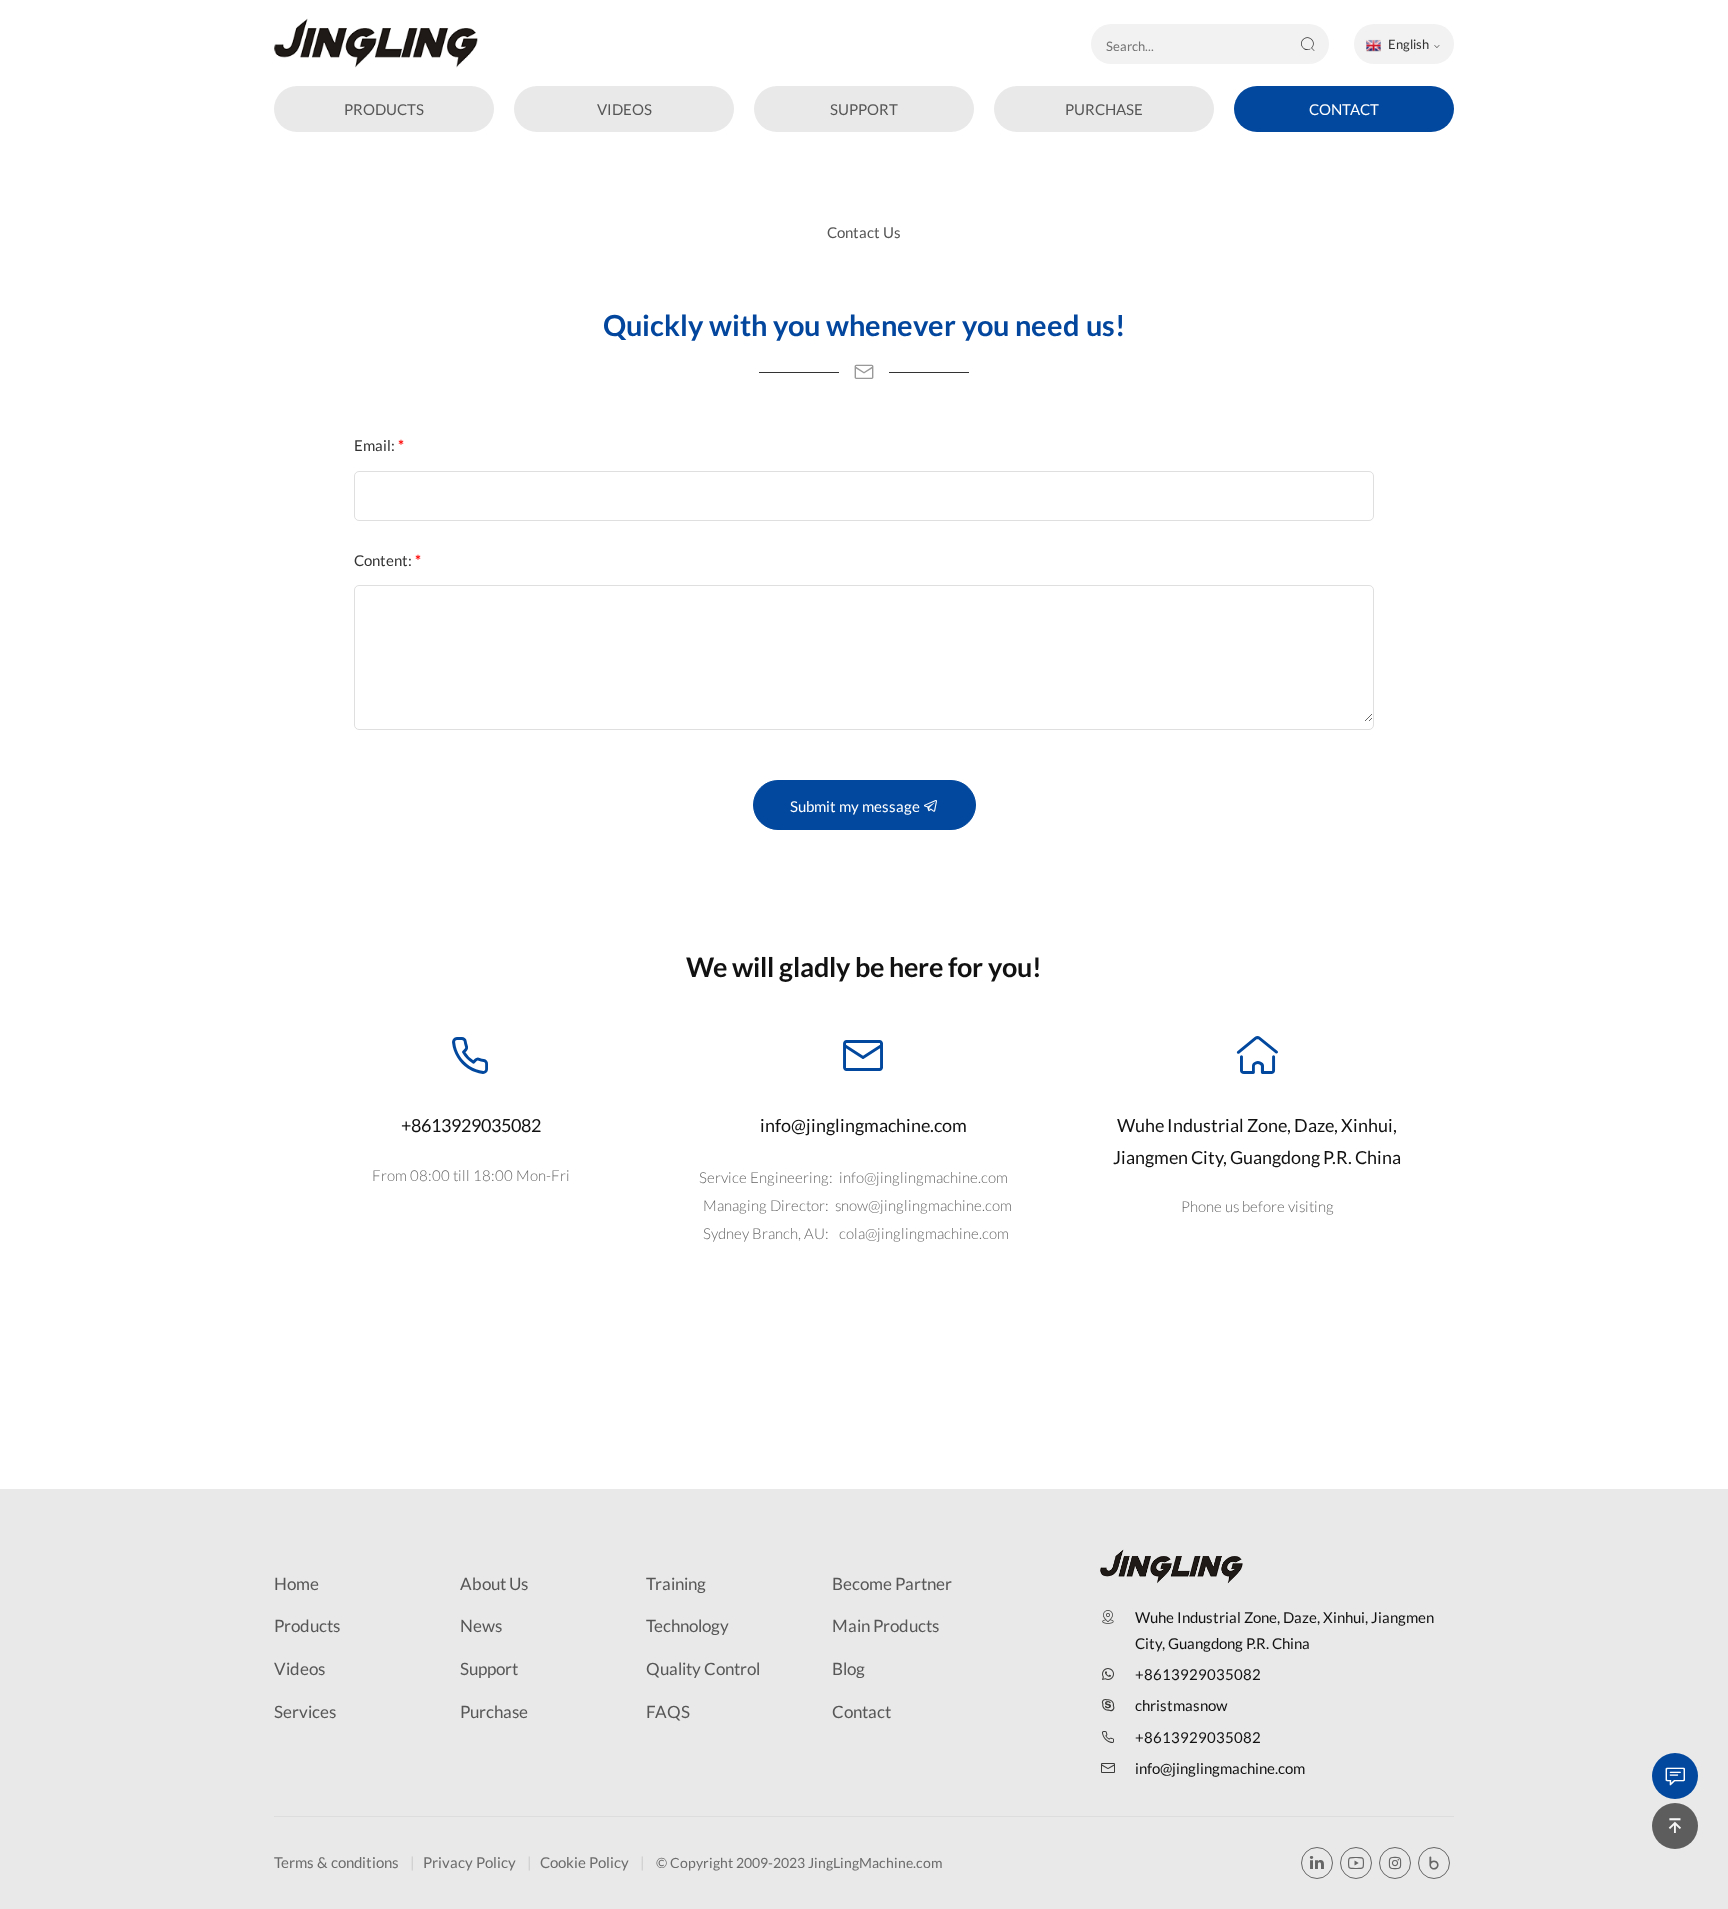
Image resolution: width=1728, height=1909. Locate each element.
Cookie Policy (584, 1862)
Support (489, 1668)
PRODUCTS (384, 109)
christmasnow (1181, 1705)
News (481, 1625)
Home (296, 1583)
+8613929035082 (471, 1125)
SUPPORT (864, 109)
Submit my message (856, 806)
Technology (687, 1625)
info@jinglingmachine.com (863, 1125)
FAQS (668, 1711)
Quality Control (703, 1668)
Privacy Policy (469, 1862)
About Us (494, 1583)
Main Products (885, 1625)
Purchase (494, 1711)
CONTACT (1344, 109)
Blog (848, 1668)
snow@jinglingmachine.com (923, 1205)
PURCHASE (1104, 109)
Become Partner (892, 1583)
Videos (299, 1668)
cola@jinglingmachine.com (924, 1233)
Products (307, 1625)
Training (676, 1583)
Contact (861, 1711)
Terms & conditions (336, 1862)
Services (305, 1711)
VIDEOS (624, 109)
